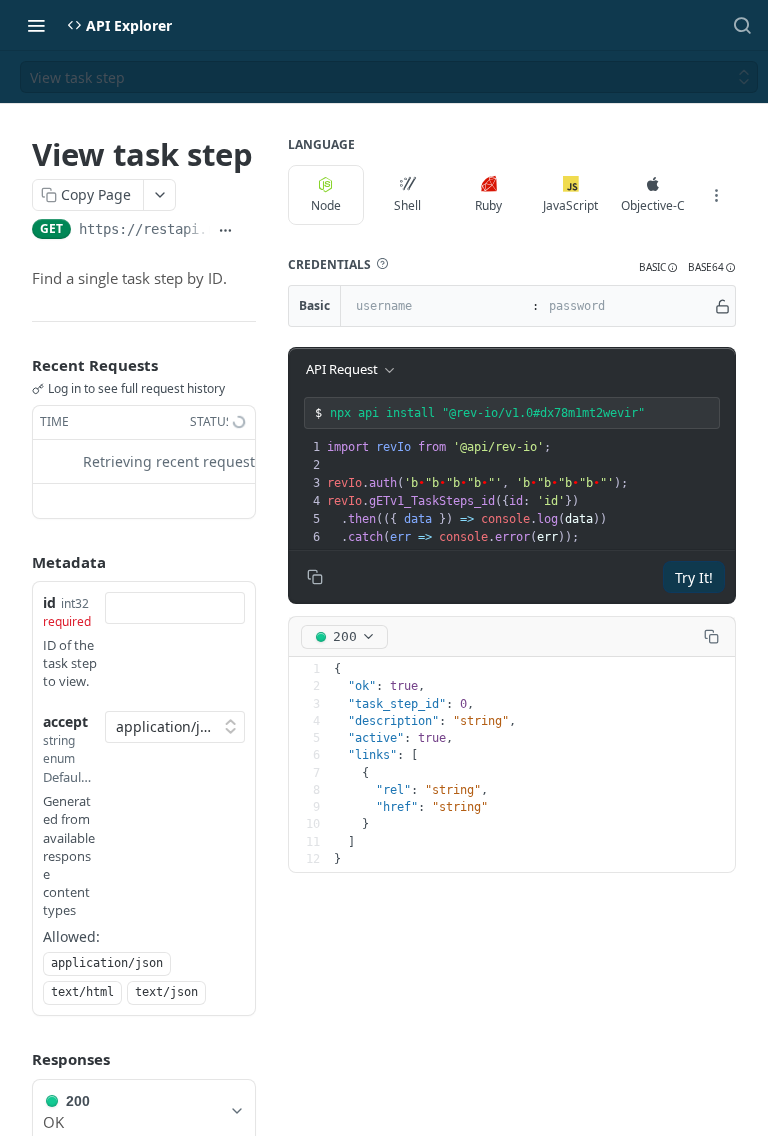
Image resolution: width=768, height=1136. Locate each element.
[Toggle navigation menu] (36, 25)
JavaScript (570, 205)
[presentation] (529, 492)
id (49, 602)
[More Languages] (716, 195)
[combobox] (175, 608)
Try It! (694, 577)
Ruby (488, 205)
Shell (407, 205)
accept (65, 721)
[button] (382, 264)
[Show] (722, 306)
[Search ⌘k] (742, 25)
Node (326, 205)
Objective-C (653, 205)
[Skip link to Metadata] (18, 562)
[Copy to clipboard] (248, 231)
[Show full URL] (225, 231)
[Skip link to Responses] (18, 1060)
